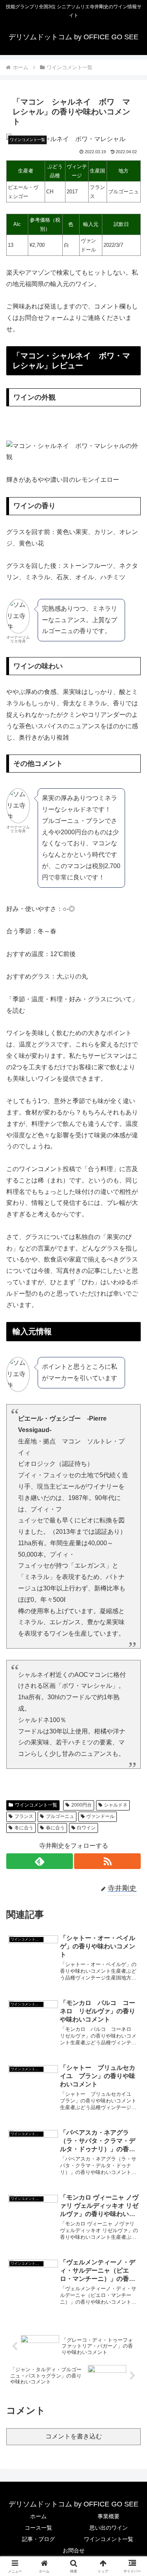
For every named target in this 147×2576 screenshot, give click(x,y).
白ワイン (86, 1828)
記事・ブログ (38, 2539)
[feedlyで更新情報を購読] (40, 1861)
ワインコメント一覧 (36, 1805)
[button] (132, 1575)
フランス (24, 1816)
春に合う (55, 1828)
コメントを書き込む (74, 2436)
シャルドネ (116, 1805)
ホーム (38, 2516)
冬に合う (24, 1828)
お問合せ (74, 2550)
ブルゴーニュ (60, 1816)
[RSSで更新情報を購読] (107, 1861)
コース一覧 (38, 2528)
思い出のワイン (109, 2528)
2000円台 (82, 1805)
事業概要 (109, 2516)
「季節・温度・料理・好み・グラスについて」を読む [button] (72, 1005)
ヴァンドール (100, 1816)
